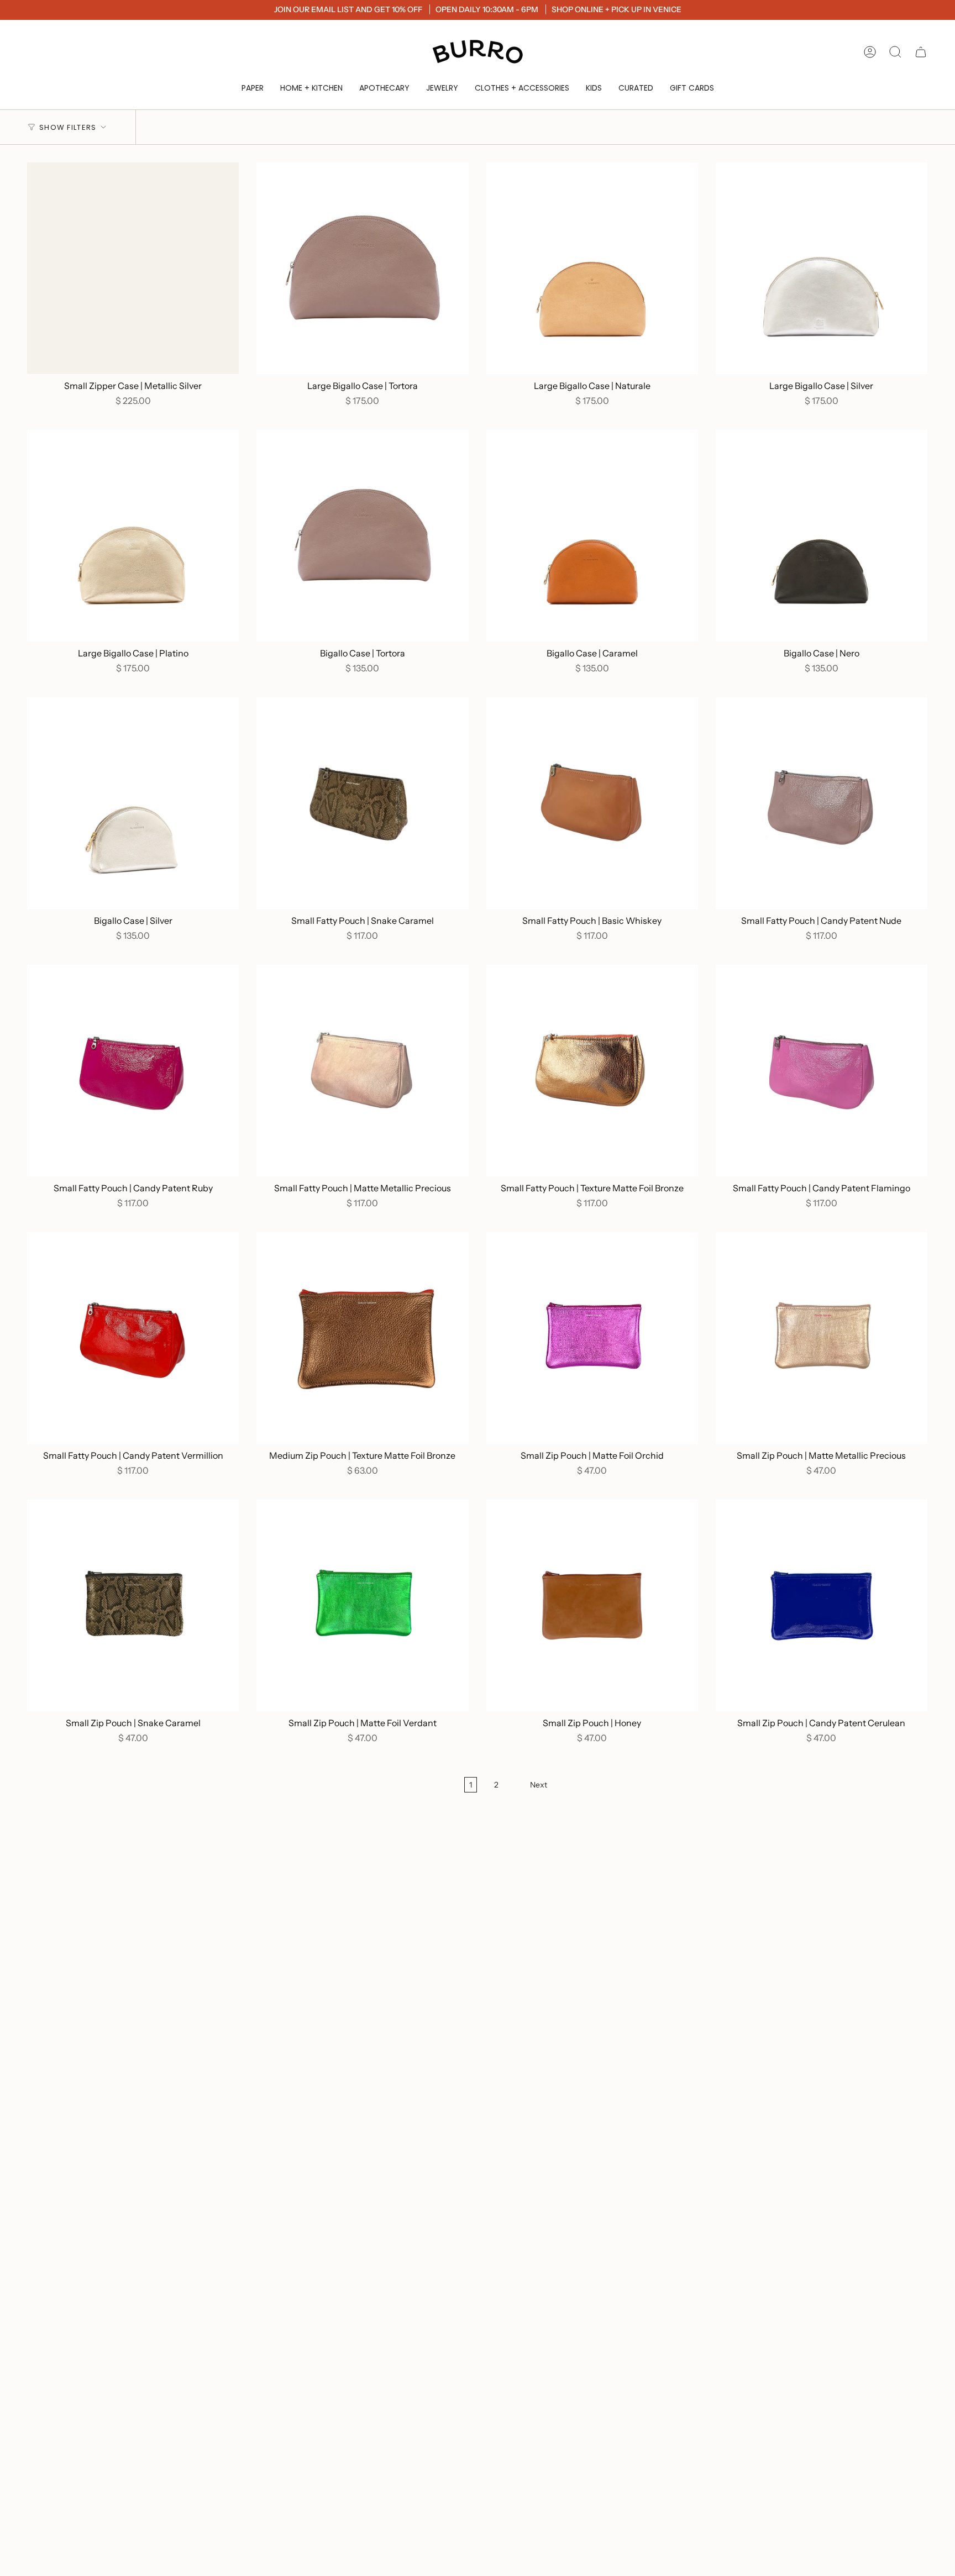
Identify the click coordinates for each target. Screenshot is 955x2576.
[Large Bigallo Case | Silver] (822, 268)
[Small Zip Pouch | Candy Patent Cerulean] (822, 1605)
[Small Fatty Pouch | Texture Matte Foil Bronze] (592, 1071)
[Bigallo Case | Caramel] (592, 536)
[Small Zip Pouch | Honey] (592, 1605)
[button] (253, 88)
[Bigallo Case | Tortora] (362, 536)
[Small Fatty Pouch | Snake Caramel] (362, 803)
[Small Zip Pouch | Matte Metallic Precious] (822, 1338)
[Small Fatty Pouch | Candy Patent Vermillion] (133, 1338)
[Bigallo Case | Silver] (133, 803)
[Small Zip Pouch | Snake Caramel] (133, 1605)
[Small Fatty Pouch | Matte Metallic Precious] (362, 1071)
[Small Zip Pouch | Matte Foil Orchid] (592, 1338)
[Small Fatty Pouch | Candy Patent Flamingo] (822, 1071)
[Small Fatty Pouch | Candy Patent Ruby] (133, 1071)
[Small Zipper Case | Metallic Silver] (133, 268)
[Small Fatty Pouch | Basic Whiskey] (592, 803)
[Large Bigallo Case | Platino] (133, 536)
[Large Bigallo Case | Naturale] (592, 268)
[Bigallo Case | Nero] (822, 536)
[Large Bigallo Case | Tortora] (362, 268)
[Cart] (921, 52)
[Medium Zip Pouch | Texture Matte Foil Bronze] (362, 1338)
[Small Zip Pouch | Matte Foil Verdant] (362, 1605)
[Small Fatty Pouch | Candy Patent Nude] (822, 803)
